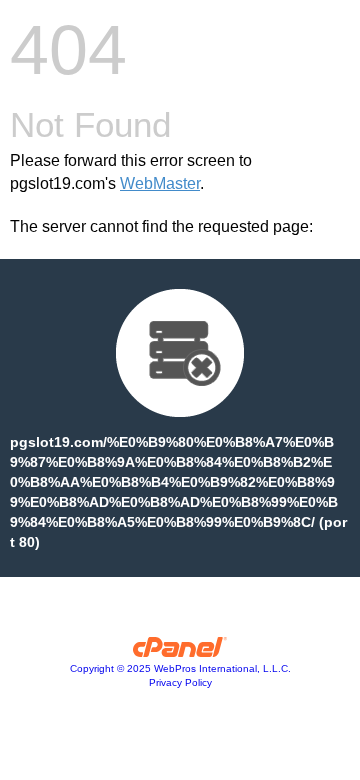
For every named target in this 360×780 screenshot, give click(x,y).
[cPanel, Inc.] (180, 652)
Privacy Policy (180, 682)
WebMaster (160, 183)
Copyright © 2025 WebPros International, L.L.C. (180, 668)
